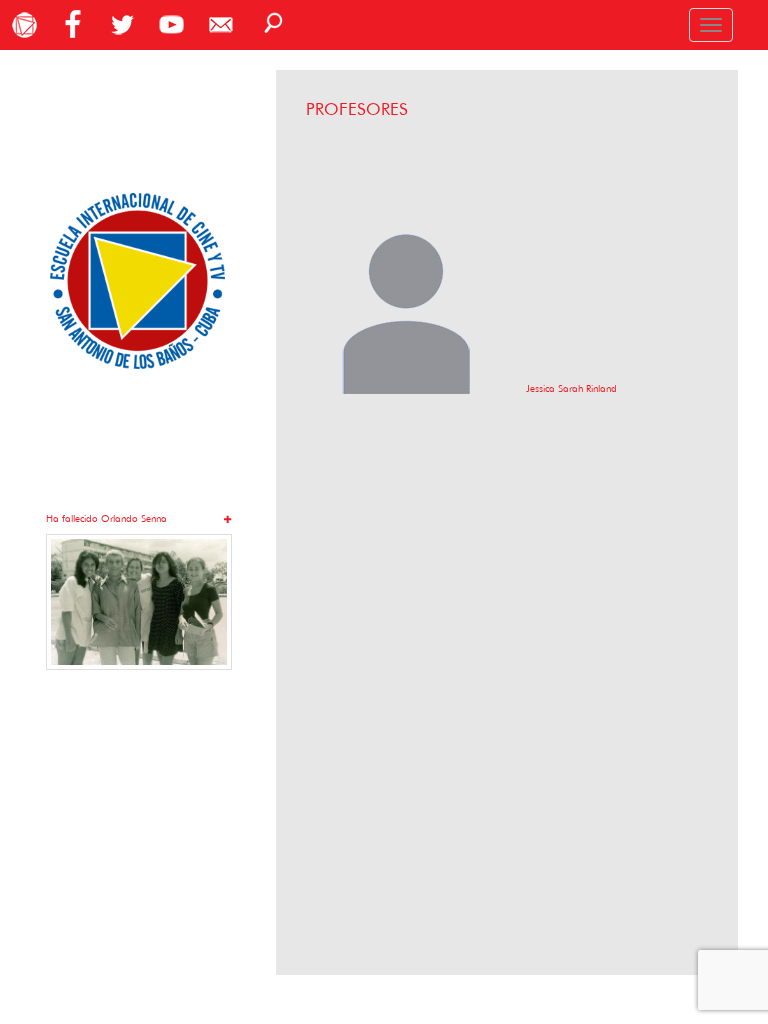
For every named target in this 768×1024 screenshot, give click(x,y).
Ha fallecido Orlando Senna (106, 518)
